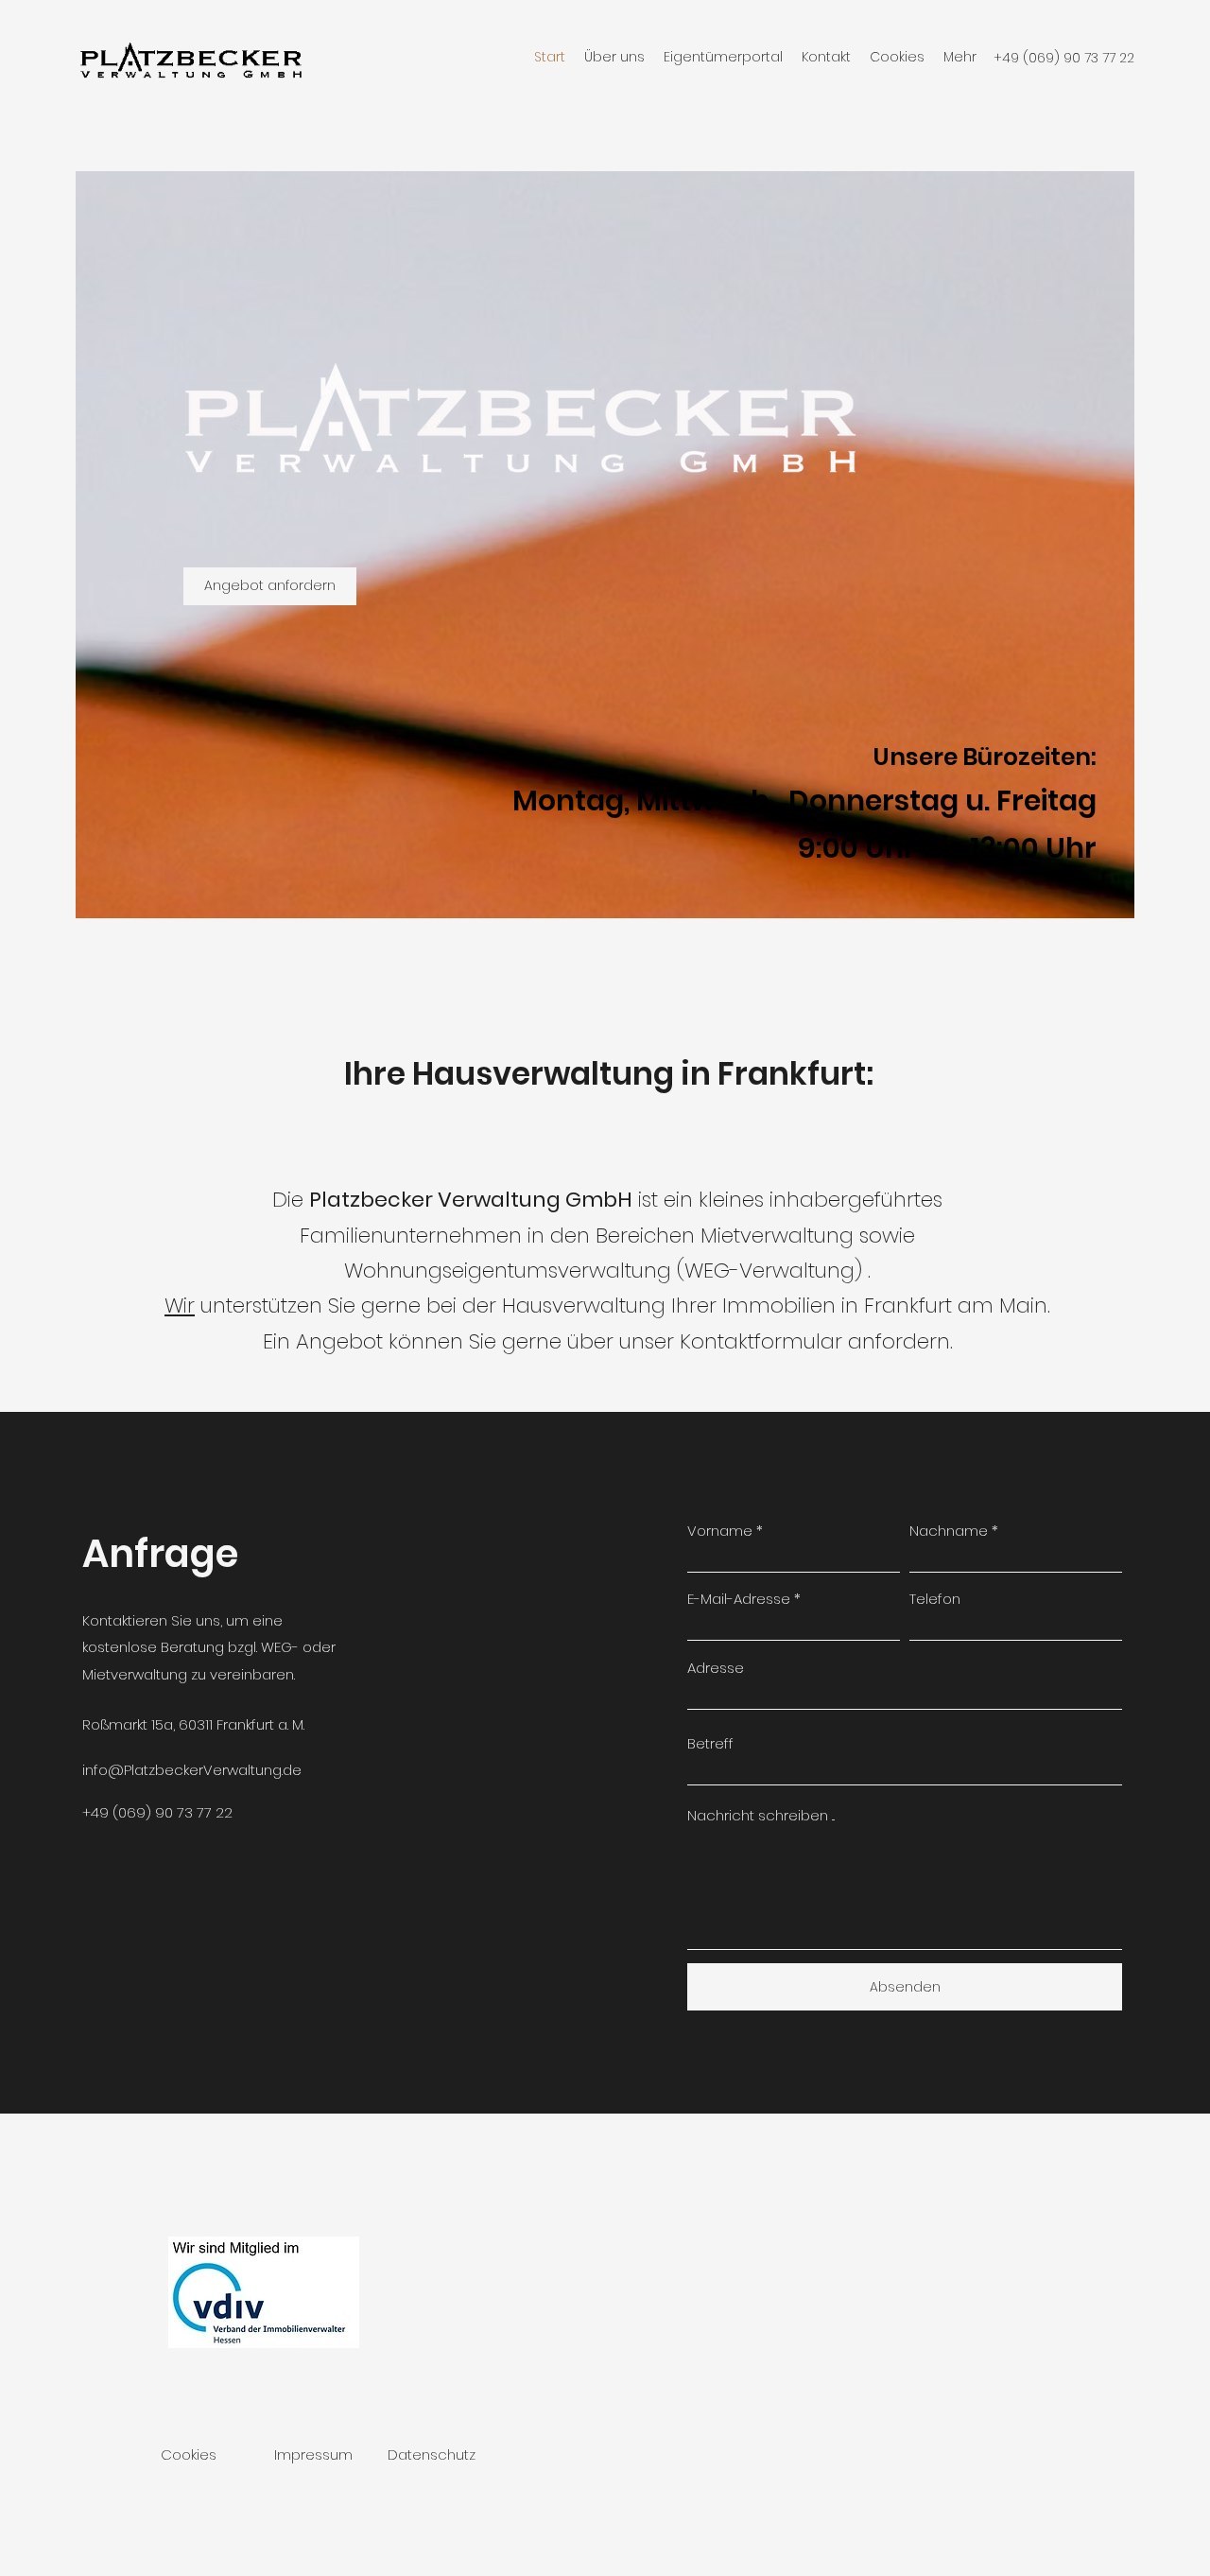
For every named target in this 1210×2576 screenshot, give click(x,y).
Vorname (720, 1531)
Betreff (710, 1743)
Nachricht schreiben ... (761, 1815)
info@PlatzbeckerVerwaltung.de (192, 1770)
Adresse (716, 1668)
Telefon (935, 1599)
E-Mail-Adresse (739, 1599)
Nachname (949, 1531)
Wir (180, 1305)
